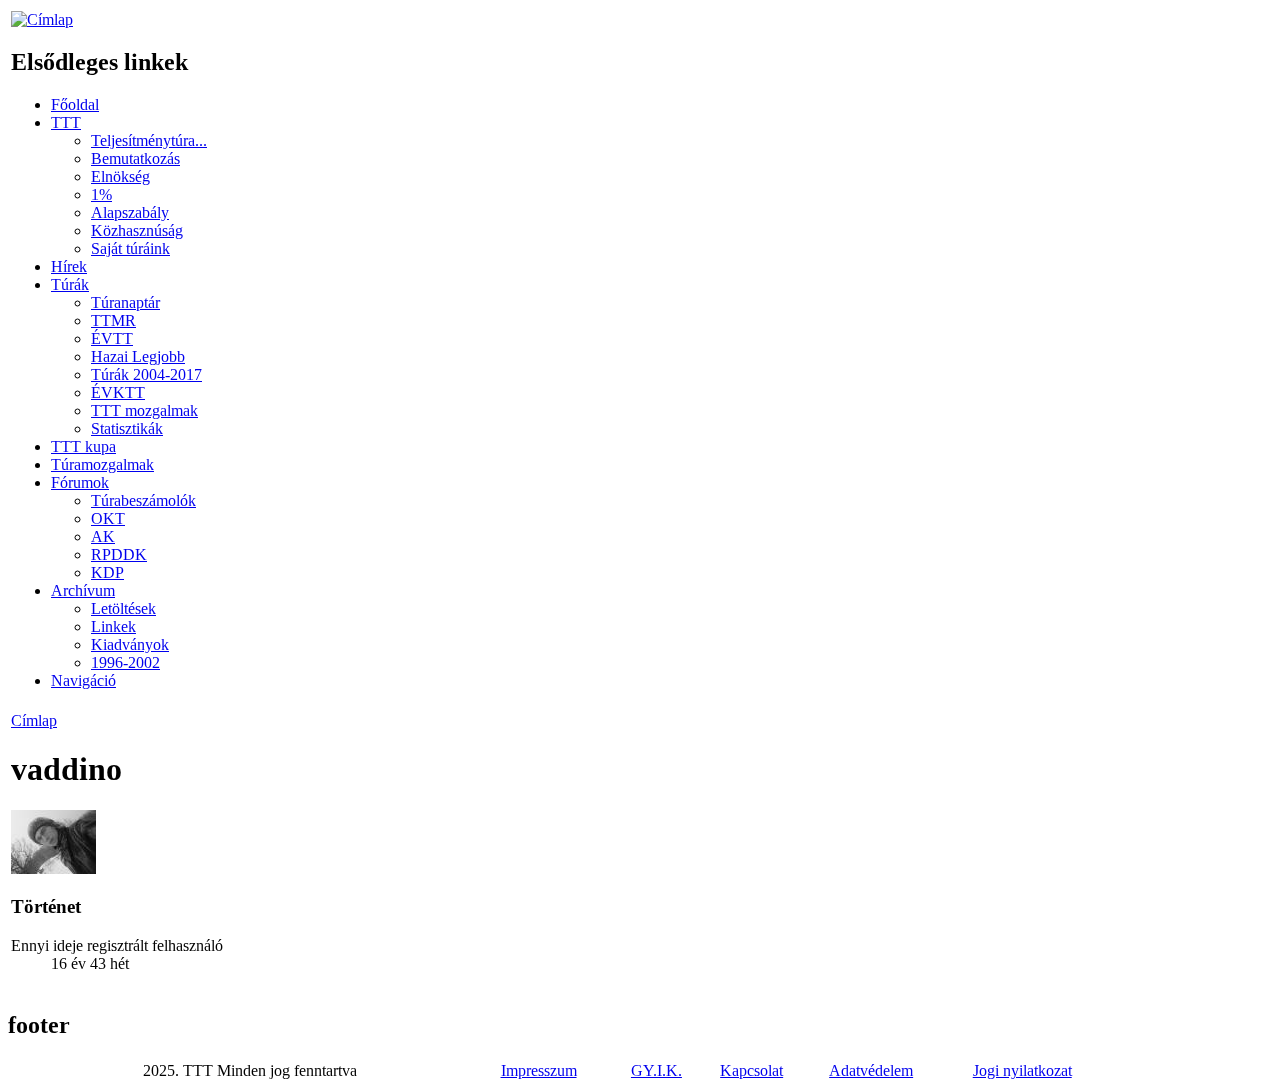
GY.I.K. (656, 1070)
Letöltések (123, 608)
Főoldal (75, 104)
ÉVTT (112, 338)
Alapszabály (130, 212)
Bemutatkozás (135, 158)
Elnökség (120, 176)
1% (101, 194)
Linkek (113, 626)
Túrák (70, 284)
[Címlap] (42, 19)
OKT (108, 518)
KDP (107, 572)
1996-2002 (125, 662)
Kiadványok (130, 644)
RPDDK (119, 554)
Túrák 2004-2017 (146, 374)
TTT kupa (83, 446)
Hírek (69, 266)
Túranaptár (125, 302)
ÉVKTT (118, 392)
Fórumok (80, 482)
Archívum (83, 590)
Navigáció (83, 680)
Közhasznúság (137, 230)
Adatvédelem (871, 1070)
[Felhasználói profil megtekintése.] (53, 868)
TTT (66, 122)
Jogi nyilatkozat (1022, 1070)
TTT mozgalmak (144, 410)
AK (103, 536)
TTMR (113, 320)
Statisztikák (127, 428)
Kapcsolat (751, 1070)
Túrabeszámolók (143, 500)
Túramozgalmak (102, 464)
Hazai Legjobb (138, 356)
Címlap (34, 720)
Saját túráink (130, 248)
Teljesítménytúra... (149, 140)
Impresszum (539, 1070)
